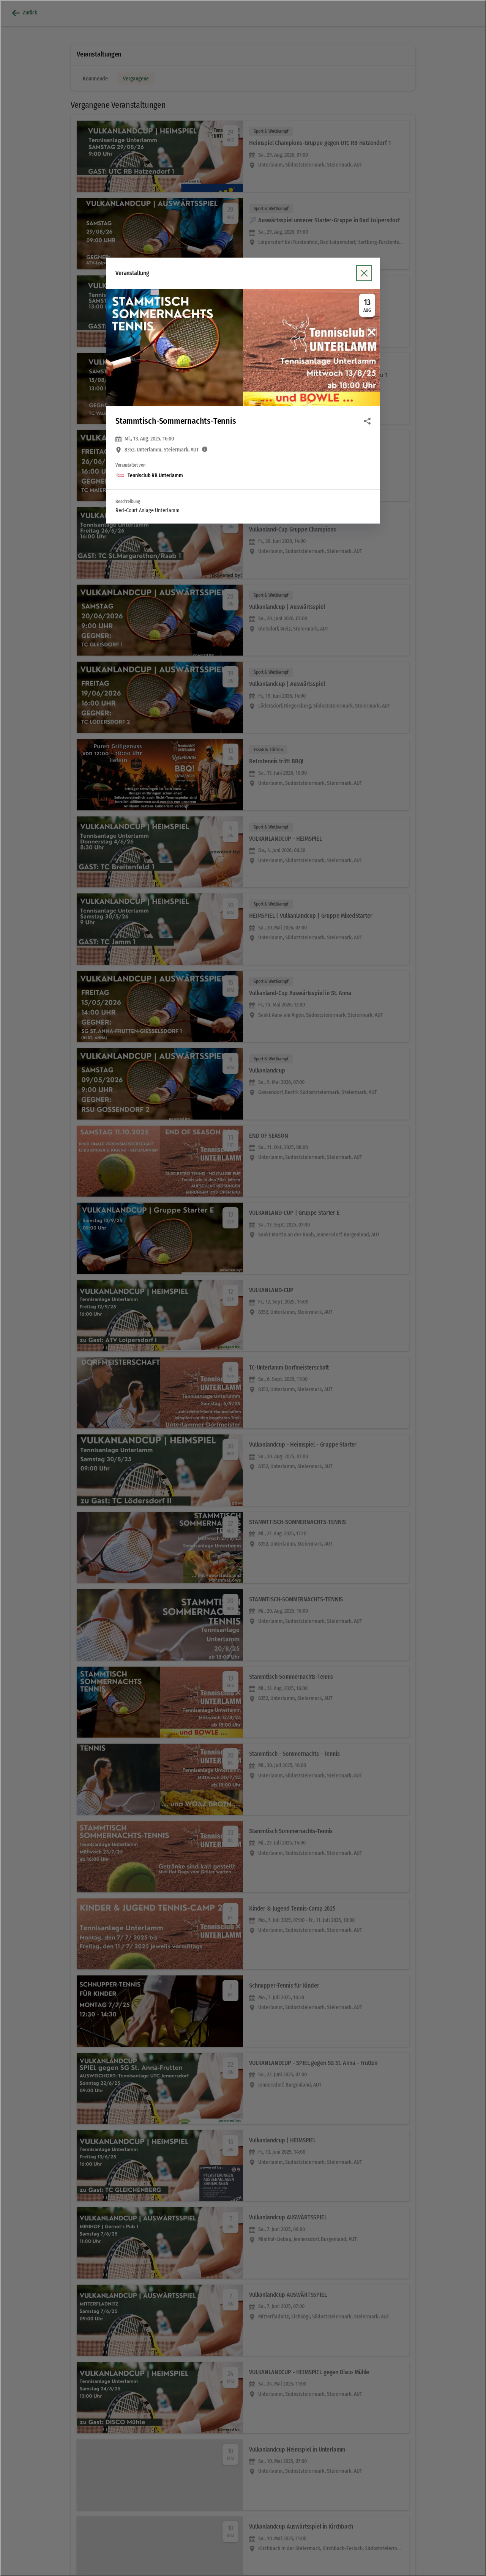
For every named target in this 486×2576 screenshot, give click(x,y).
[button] (243, 348)
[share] (367, 421)
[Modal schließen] (243, 1288)
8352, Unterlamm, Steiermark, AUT (162, 450)
